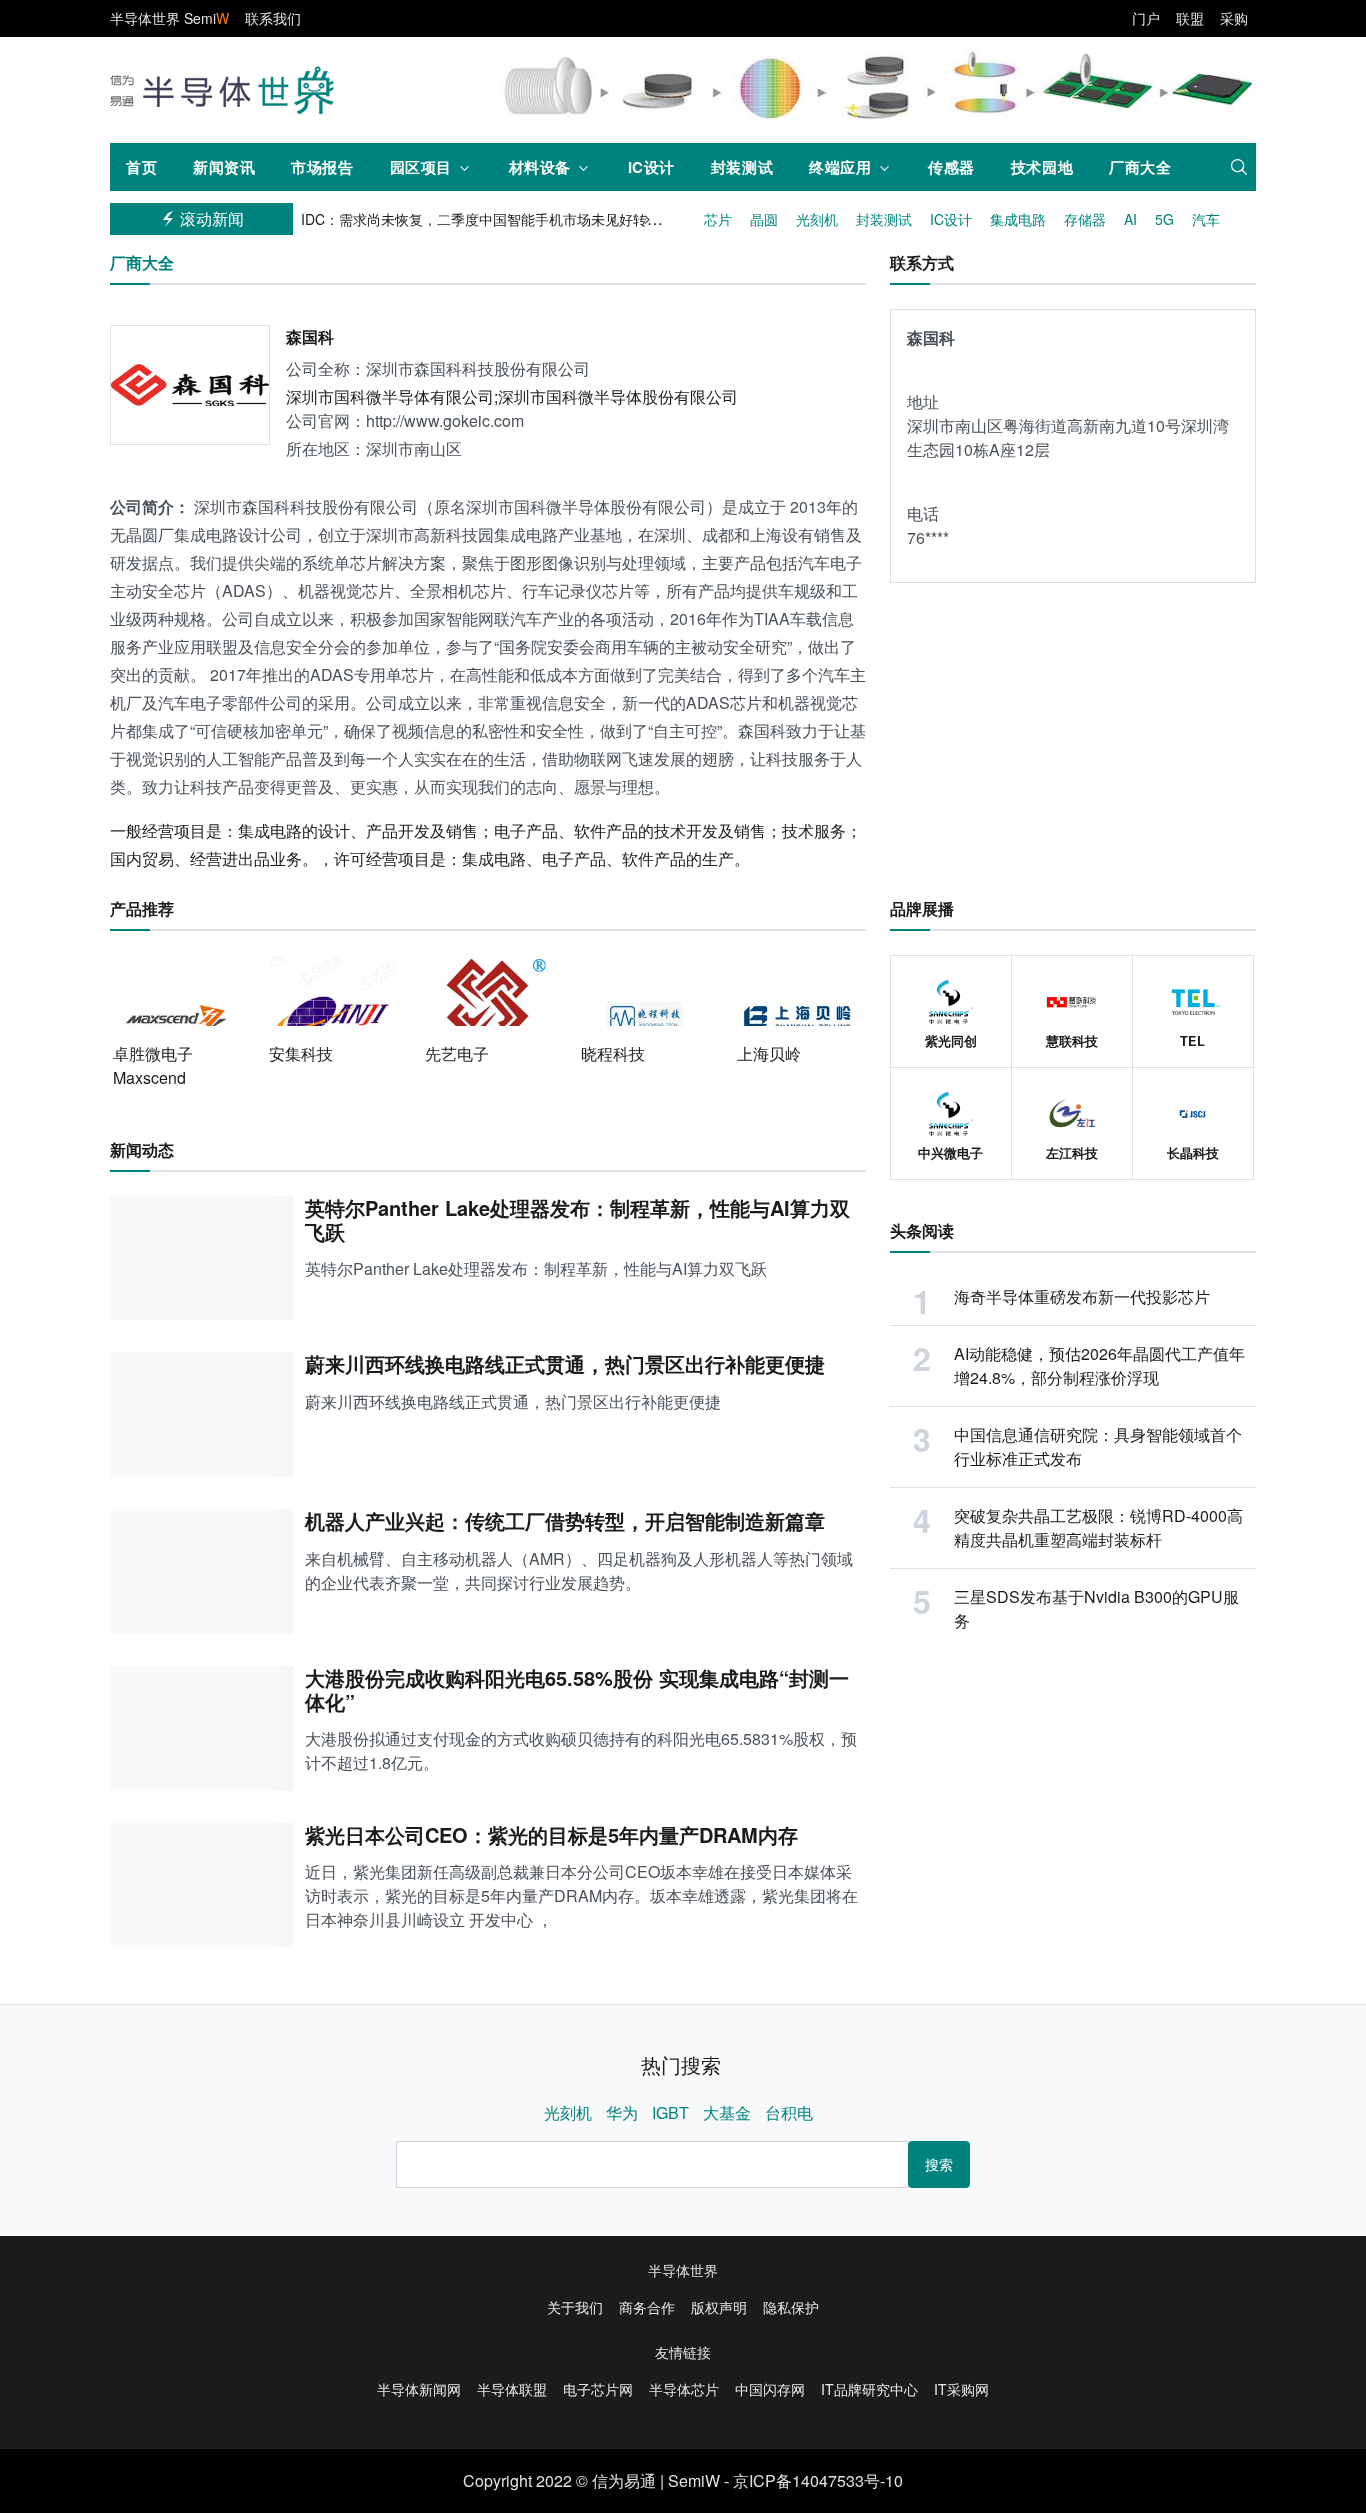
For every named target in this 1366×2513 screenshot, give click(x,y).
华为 (622, 2112)
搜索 (939, 2164)
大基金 (727, 2112)
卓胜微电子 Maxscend (153, 1065)
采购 (1234, 18)
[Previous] (617, 219)
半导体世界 (683, 2270)
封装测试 (742, 167)
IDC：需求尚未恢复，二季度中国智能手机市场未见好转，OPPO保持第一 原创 (545, 219)
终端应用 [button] (840, 167)
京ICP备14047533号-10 (818, 2480)
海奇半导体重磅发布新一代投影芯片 (1082, 1296)
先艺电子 (457, 1053)
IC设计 (651, 167)
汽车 (1206, 219)
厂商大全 (1140, 167)
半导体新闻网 (419, 2389)
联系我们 (273, 18)
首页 (141, 167)
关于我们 (575, 2307)
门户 (1146, 18)
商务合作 (647, 2307)
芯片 (718, 219)
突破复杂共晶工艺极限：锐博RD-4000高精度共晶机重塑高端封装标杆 (1098, 1527)
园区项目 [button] (421, 167)
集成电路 (1018, 219)
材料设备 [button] (540, 167)
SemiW (694, 2480)
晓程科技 (613, 1053)
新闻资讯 (224, 167)
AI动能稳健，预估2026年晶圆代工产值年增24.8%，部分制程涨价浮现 (1099, 1365)
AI (1130, 219)
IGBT (670, 2112)
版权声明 (719, 2307)
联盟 (1190, 18)
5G (1164, 219)
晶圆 (764, 219)
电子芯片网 (598, 2389)
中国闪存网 (770, 2389)
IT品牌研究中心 (869, 2389)
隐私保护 (791, 2307)
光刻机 (817, 219)
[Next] (649, 219)
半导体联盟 (512, 2389)
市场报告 (322, 167)
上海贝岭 (769, 1053)
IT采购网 (961, 2389)
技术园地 (1042, 167)
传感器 (951, 167)
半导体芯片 (684, 2389)
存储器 (1085, 219)
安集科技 (301, 1053)
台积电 (789, 2112)
